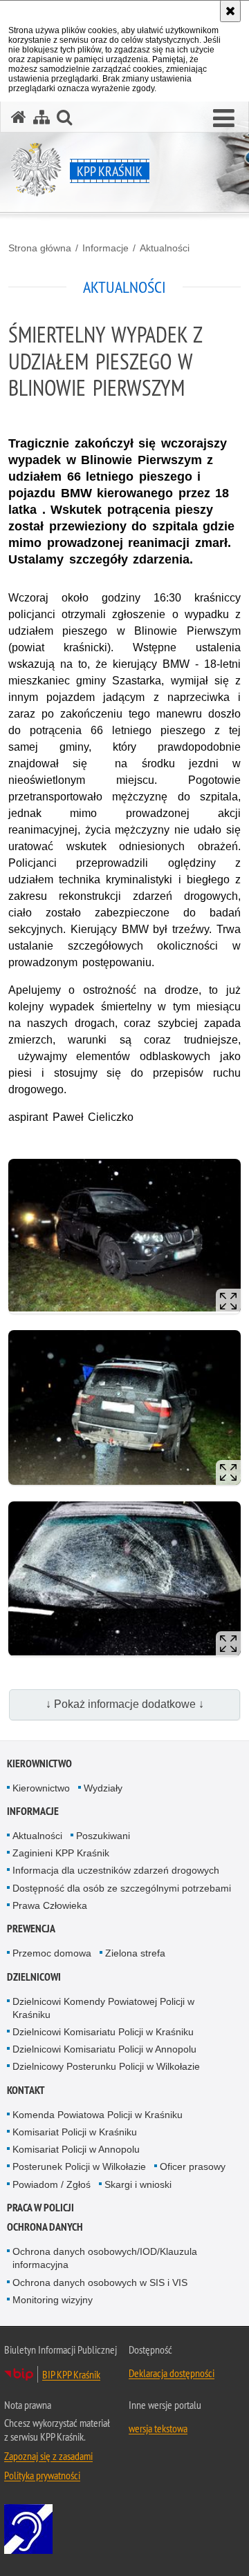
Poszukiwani (103, 1836)
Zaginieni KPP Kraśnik (61, 1853)
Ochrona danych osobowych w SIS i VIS (100, 2282)
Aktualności (165, 248)
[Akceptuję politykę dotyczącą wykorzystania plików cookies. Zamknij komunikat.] (230, 11)
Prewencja (31, 1929)
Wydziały (103, 1788)
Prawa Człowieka (50, 1905)
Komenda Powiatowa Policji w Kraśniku (98, 2115)
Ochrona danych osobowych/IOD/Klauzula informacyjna (105, 2258)
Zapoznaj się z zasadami (48, 2456)
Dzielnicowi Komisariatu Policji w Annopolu (104, 2049)
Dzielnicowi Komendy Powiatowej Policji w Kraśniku (103, 2008)
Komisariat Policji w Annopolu (76, 2149)
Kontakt (26, 2090)
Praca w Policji (40, 2208)
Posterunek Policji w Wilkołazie (79, 2166)
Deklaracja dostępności (172, 2373)
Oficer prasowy (193, 2166)
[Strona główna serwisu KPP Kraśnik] (19, 117)
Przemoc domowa (52, 1953)
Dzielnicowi (34, 1977)
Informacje (105, 248)
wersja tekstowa (158, 2428)
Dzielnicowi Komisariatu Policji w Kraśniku (103, 2032)
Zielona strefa (135, 1953)
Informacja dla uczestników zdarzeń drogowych (116, 1870)
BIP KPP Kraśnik (71, 2374)
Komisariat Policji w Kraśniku (75, 2132)
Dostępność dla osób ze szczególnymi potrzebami (122, 1888)
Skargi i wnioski (138, 2184)
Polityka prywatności (42, 2475)
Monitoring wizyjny (53, 2300)
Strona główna (40, 248)
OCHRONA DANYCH (45, 2227)
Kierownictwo (39, 1763)
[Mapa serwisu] (41, 117)
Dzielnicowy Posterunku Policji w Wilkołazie (106, 2066)
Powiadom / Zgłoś (52, 2184)
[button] (224, 119)
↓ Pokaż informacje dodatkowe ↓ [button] (125, 1704)
